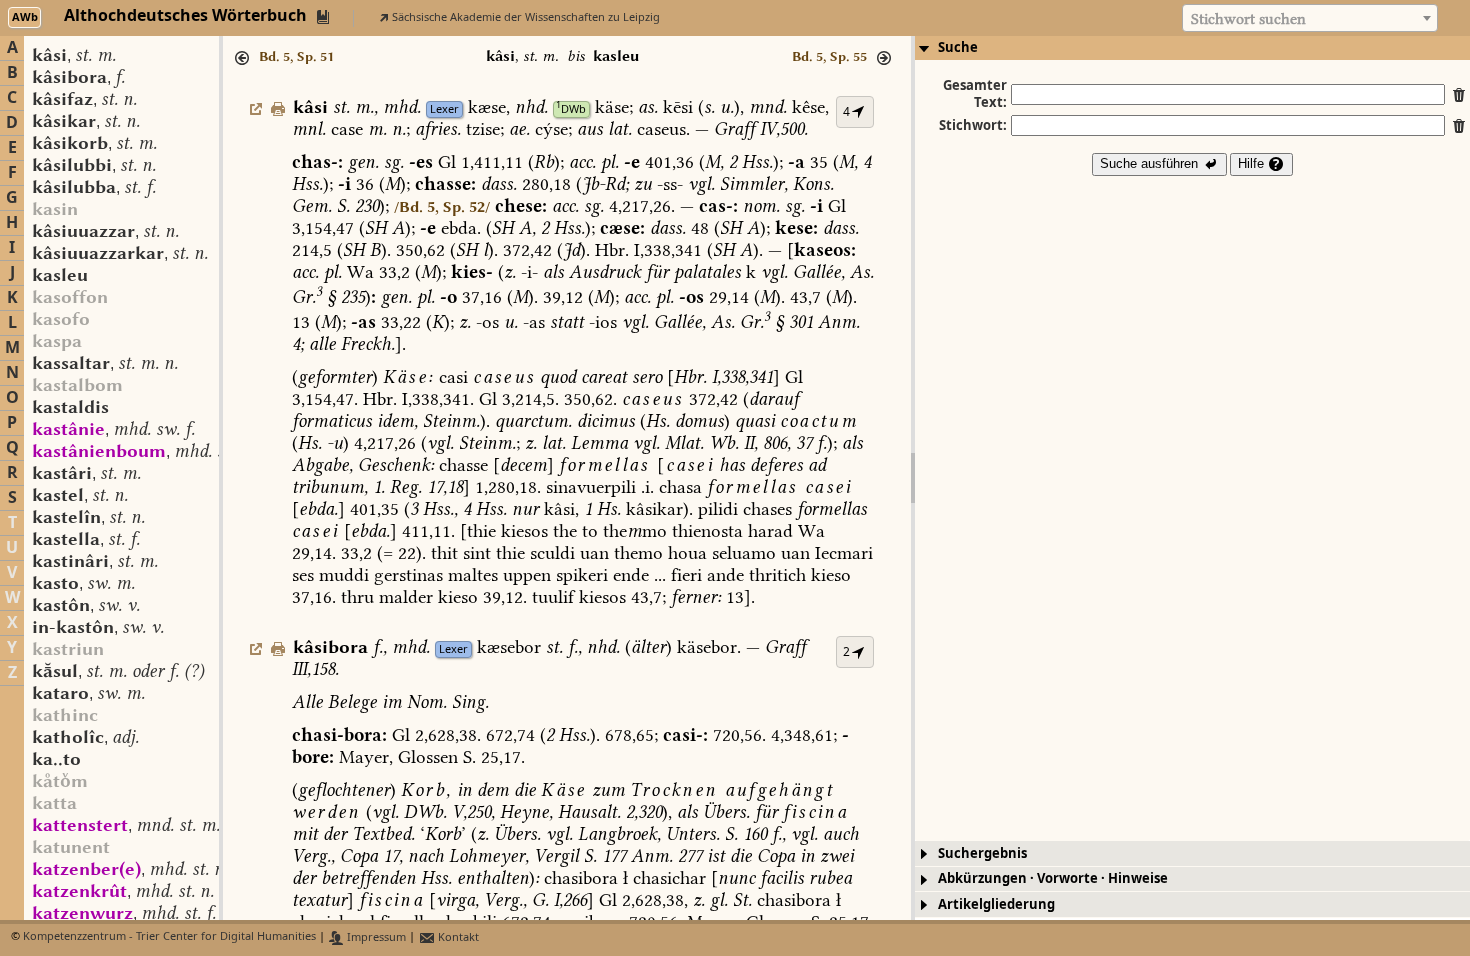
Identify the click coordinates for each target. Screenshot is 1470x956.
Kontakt (457, 937)
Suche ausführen (1151, 163)
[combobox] (1310, 18)
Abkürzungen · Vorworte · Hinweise (1053, 878)
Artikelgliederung (996, 904)
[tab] (1192, 48)
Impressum (375, 937)
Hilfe (1253, 163)
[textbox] (1310, 19)
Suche (958, 47)
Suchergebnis (982, 853)
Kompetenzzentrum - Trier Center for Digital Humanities (169, 937)
